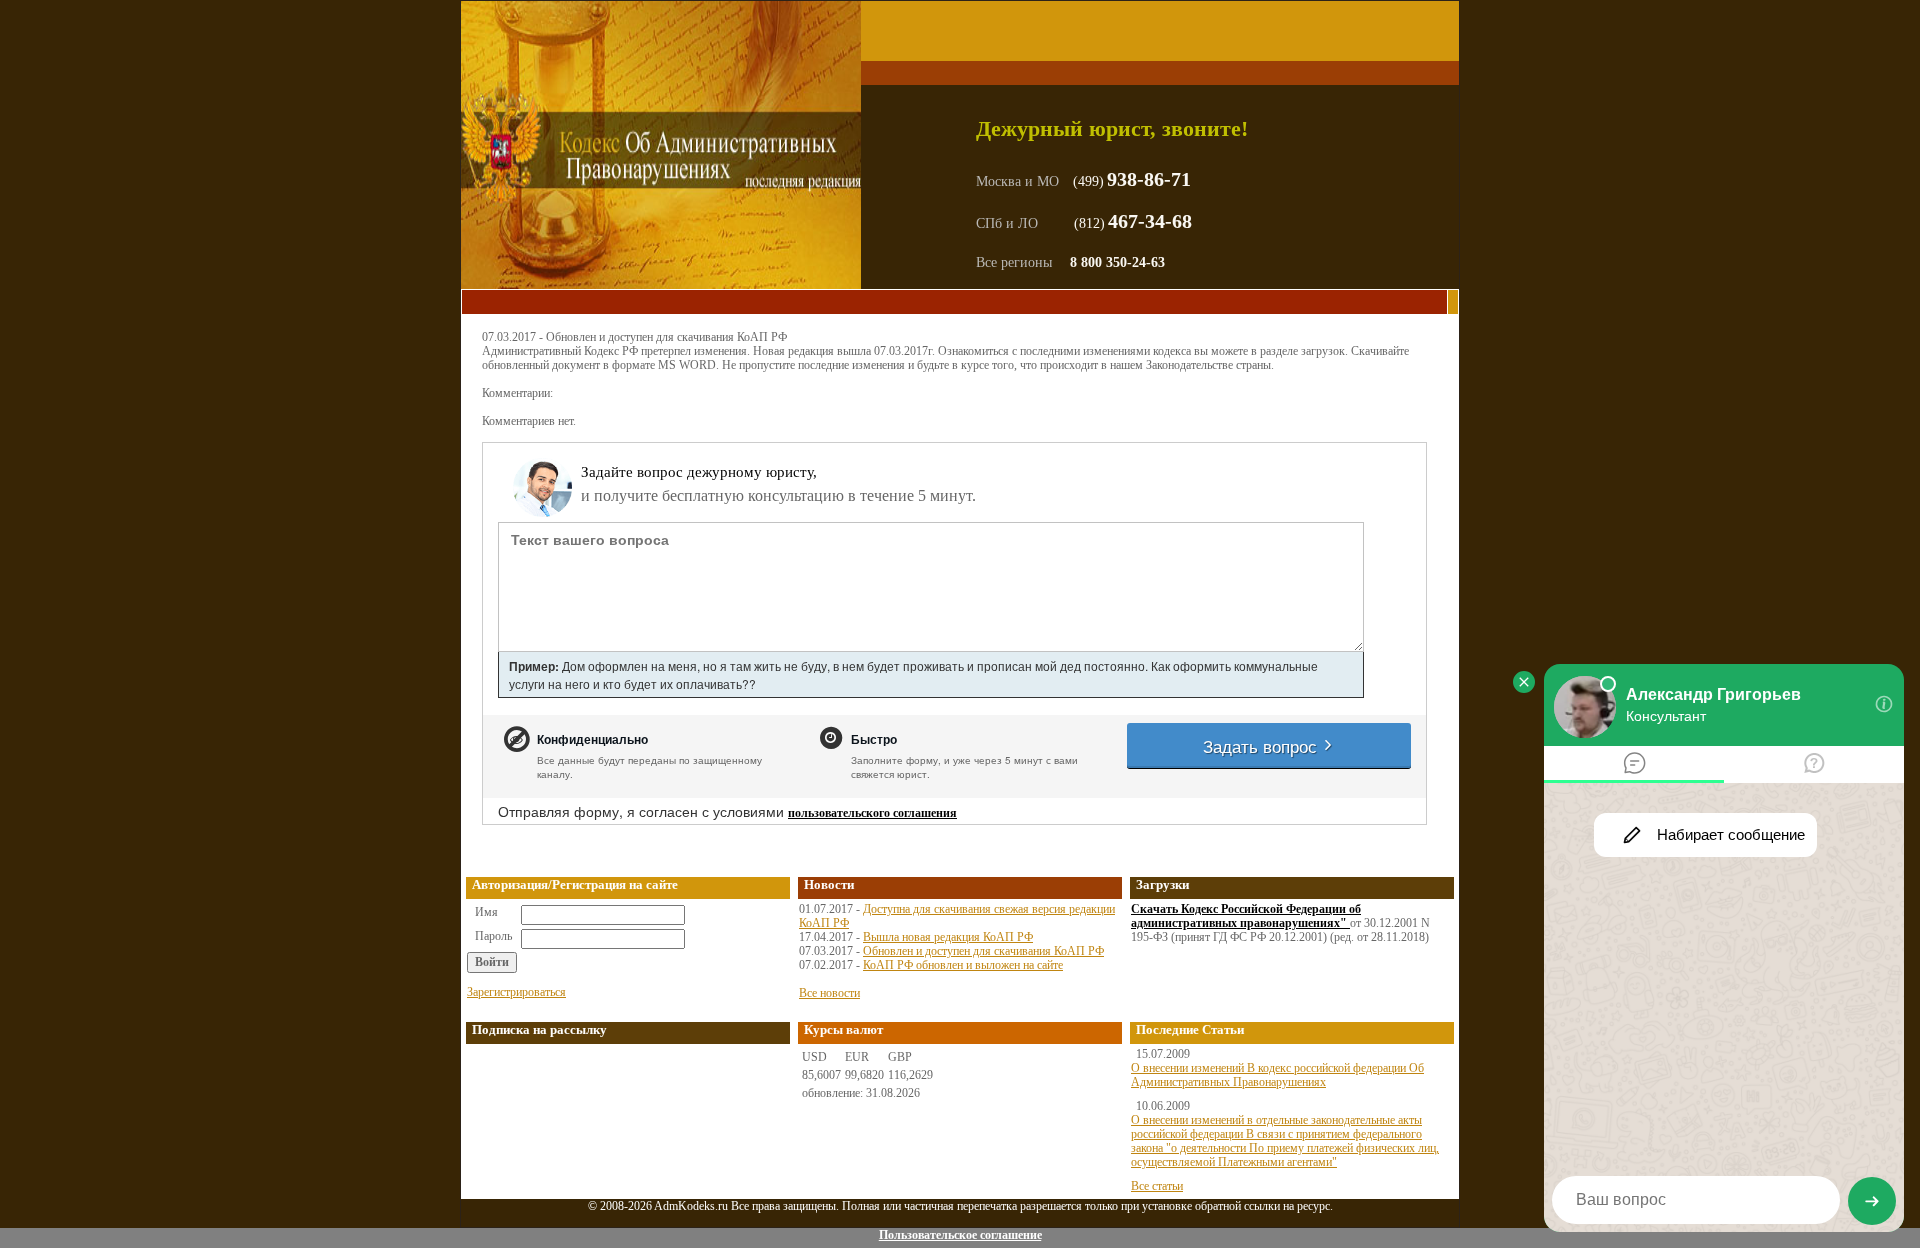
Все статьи (1157, 1186)
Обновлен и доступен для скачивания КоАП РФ (983, 951)
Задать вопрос (1262, 745)
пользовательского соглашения (872, 813)
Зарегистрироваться (516, 992)
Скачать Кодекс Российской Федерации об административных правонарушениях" (1246, 916)
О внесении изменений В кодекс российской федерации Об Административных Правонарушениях (1277, 1075)
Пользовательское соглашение (960, 1235)
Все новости (829, 993)
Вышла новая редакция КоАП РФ (948, 937)
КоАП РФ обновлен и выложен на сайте (963, 965)
